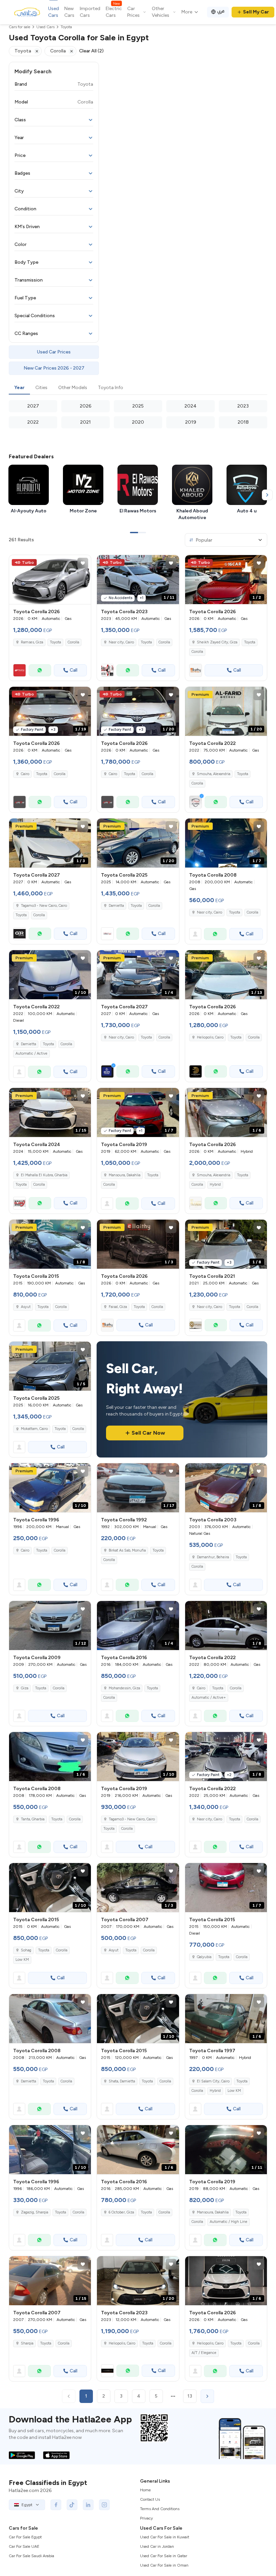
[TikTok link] (72, 2505)
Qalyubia (204, 1957)
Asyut (26, 1307)
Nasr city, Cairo (121, 642)
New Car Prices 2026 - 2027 (54, 368)
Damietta (116, 906)
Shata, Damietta (122, 2081)
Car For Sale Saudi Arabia (31, 2556)
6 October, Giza (121, 2212)
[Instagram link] (104, 2505)
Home (145, 2490)
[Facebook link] (56, 2505)
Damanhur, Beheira (213, 1557)
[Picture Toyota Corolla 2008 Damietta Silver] (50, 2019)
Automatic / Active (31, 1053)
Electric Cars (114, 12)
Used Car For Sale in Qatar (164, 2556)
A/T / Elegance (204, 2353)
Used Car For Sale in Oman (164, 2565)
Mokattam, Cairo (34, 1429)
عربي (221, 11)
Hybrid (215, 1185)
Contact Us (150, 2499)
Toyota (55, 642)
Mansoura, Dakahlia (125, 1175)
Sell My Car (256, 12)
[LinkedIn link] (88, 2505)
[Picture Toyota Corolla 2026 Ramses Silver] (50, 580)
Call (74, 670)
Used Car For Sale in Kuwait (165, 2537)
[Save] (83, 563)
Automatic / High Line (229, 2222)
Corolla (73, 642)
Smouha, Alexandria (214, 774)
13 (190, 2396)
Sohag (26, 1950)
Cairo (25, 1550)
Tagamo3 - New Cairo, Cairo (132, 1819)
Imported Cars (90, 12)
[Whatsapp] (40, 670)
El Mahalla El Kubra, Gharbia (44, 1175)
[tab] (19, 388)
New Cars (69, 12)
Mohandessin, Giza (124, 1688)
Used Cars (54, 12)
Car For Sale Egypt (25, 2537)
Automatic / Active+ (209, 1698)
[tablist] (138, 388)
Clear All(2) (91, 51)
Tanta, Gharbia (33, 1819)
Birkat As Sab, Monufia (127, 1550)
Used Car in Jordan (157, 2546)
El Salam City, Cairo (213, 2081)
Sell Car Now (148, 1433)
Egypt (27, 2505)
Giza (25, 1688)
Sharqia (27, 2343)
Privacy (146, 2518)
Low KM (22, 1960)
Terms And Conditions (160, 2509)
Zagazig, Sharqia (34, 2212)
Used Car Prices (54, 352)
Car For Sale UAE (24, 2546)
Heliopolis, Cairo (122, 2343)
